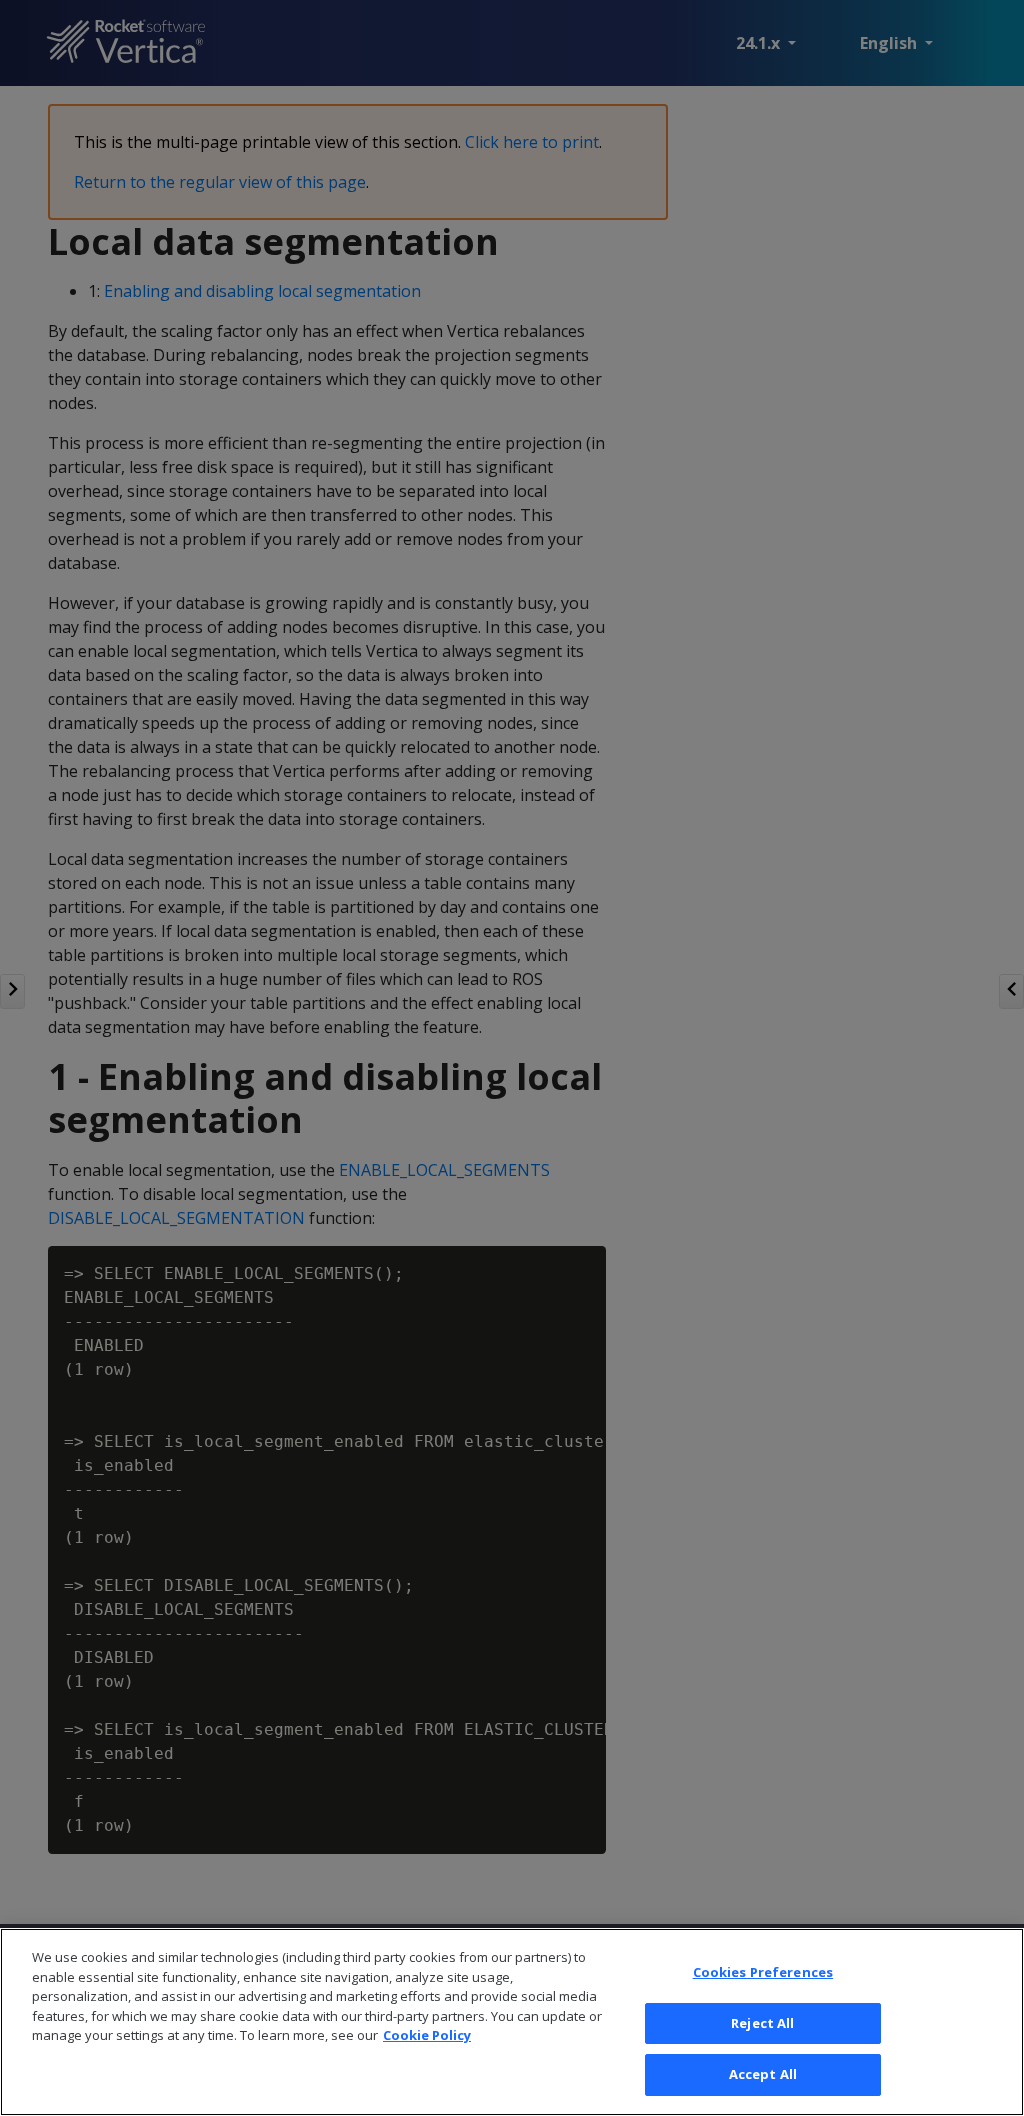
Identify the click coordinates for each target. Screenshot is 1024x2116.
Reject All (762, 2023)
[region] (512, 2022)
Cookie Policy (427, 2035)
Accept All (763, 2074)
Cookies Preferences (763, 1972)
